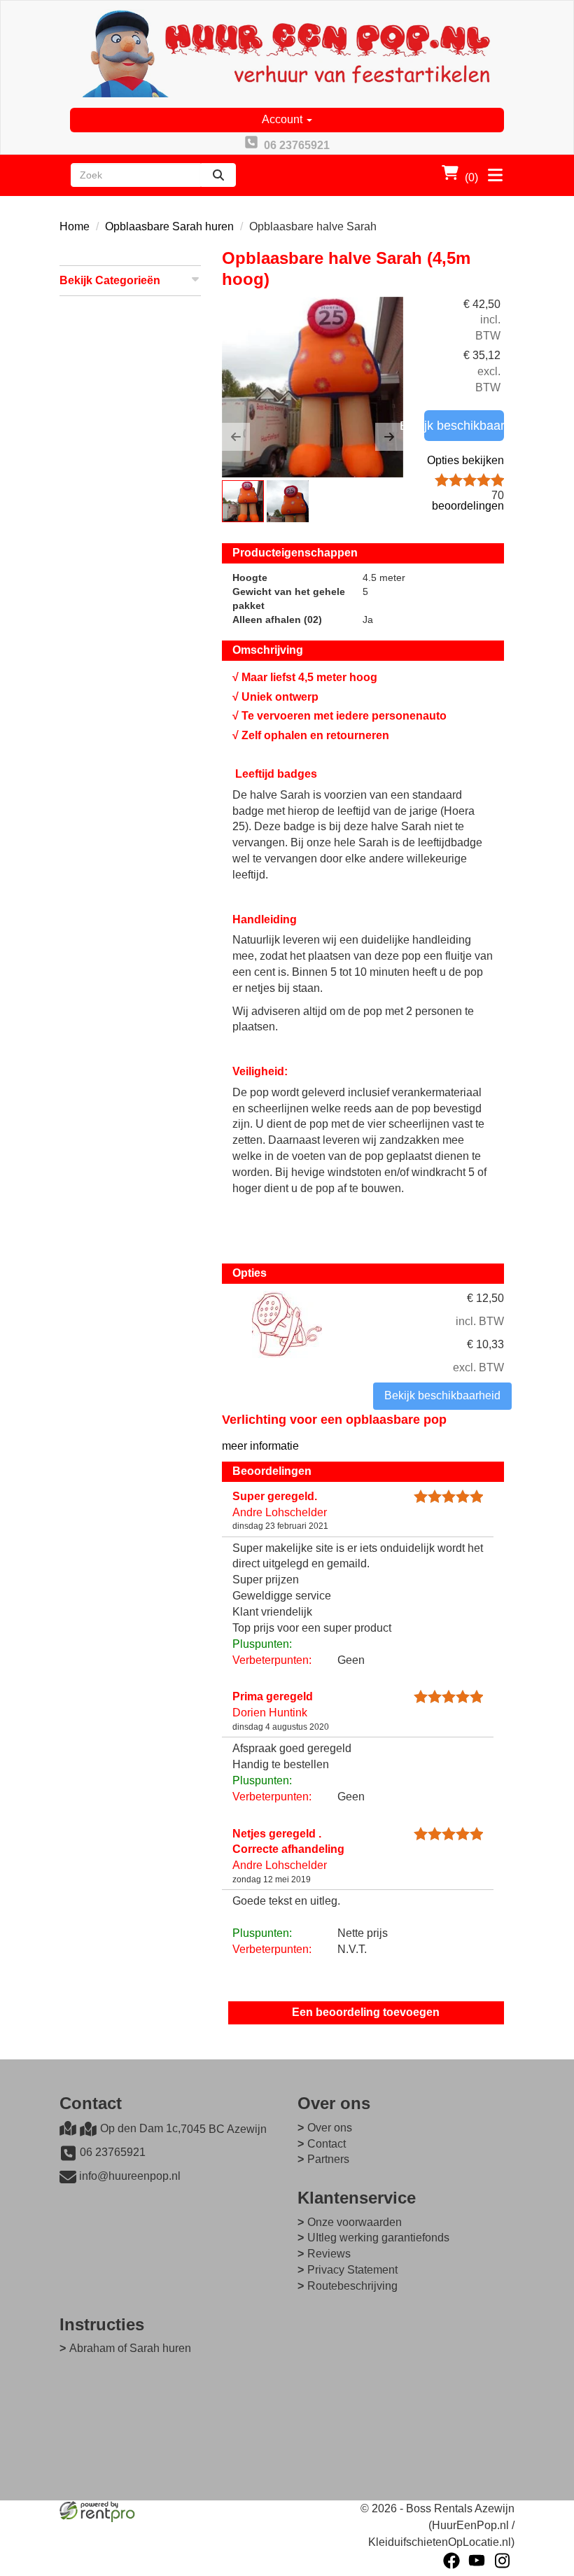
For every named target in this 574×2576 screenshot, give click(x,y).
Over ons (330, 2128)
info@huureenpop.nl (130, 2176)
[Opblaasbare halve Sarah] (313, 387)
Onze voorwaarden (355, 2222)
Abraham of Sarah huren (130, 2348)
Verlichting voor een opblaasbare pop (334, 1420)
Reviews (329, 2254)
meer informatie (260, 1446)
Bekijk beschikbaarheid (464, 426)
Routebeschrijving (352, 2286)
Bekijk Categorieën (110, 280)
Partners (328, 2159)
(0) (471, 177)
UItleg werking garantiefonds (378, 2238)
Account (283, 119)
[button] (236, 437)
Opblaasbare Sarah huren (169, 226)
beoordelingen (468, 500)
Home (75, 226)
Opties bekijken (465, 460)
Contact (327, 2144)
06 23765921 (113, 2152)
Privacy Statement (352, 2270)
